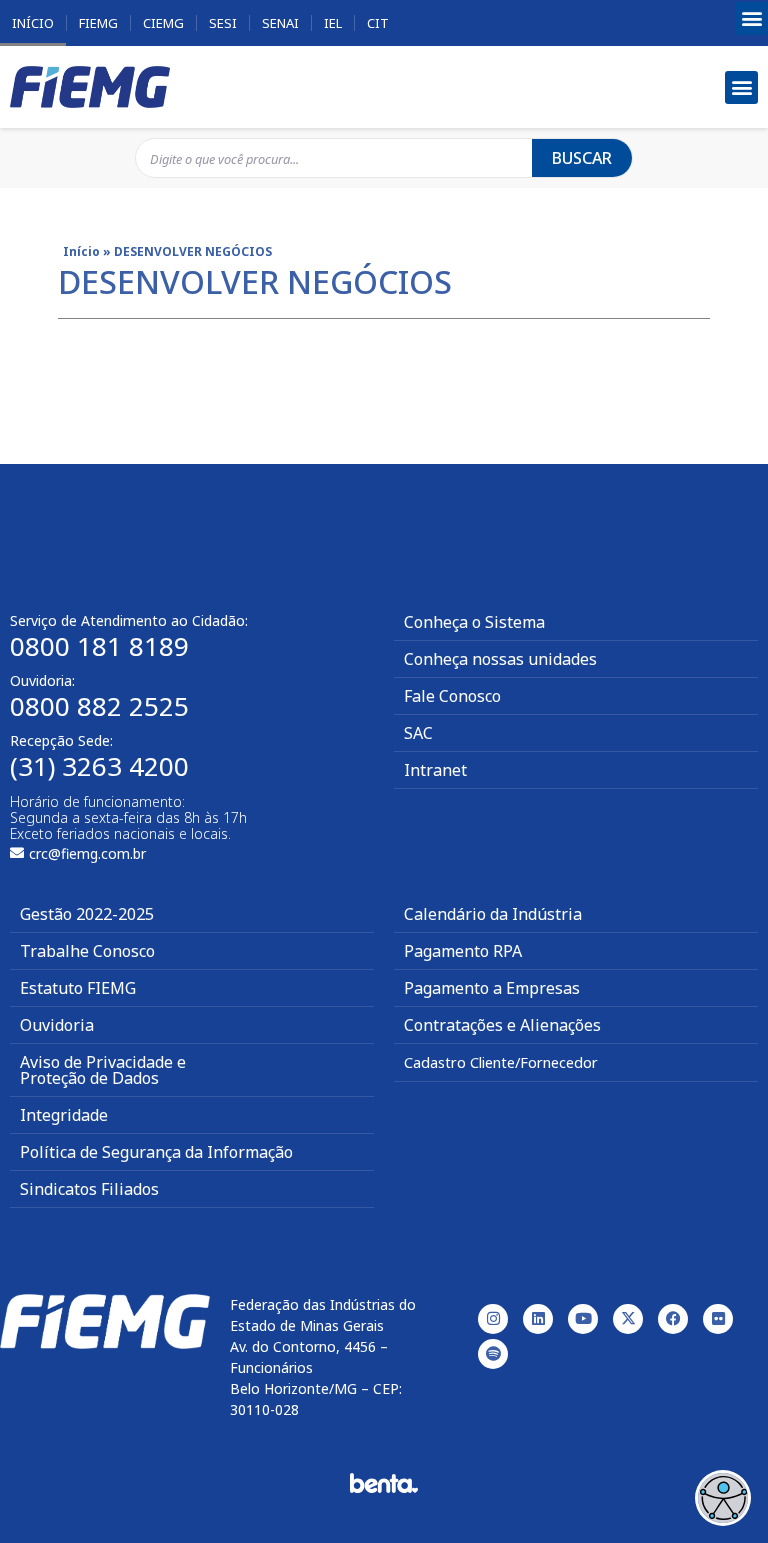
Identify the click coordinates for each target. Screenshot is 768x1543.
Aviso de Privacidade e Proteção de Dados (103, 1070)
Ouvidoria (57, 1025)
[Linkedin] (538, 1319)
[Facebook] (673, 1319)
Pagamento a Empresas (492, 988)
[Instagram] (493, 1319)
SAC (418, 733)
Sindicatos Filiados (89, 1189)
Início (33, 23)
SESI (223, 23)
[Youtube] (583, 1319)
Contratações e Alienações (502, 1025)
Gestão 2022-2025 (87, 914)
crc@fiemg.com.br (87, 853)
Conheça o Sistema (474, 622)
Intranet (435, 770)
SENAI (280, 23)
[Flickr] (718, 1319)
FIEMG (98, 23)
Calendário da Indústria (493, 914)
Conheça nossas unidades (500, 659)
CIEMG (163, 23)
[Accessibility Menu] (723, 1498)
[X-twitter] (628, 1319)
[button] (751, 18)
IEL (333, 23)
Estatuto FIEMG (78, 988)
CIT (378, 23)
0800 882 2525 (99, 706)
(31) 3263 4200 (99, 766)
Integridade (64, 1115)
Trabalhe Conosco (87, 951)
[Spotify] (493, 1354)
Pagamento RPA (463, 951)
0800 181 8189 (99, 646)
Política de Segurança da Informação (156, 1152)
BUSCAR (582, 158)
